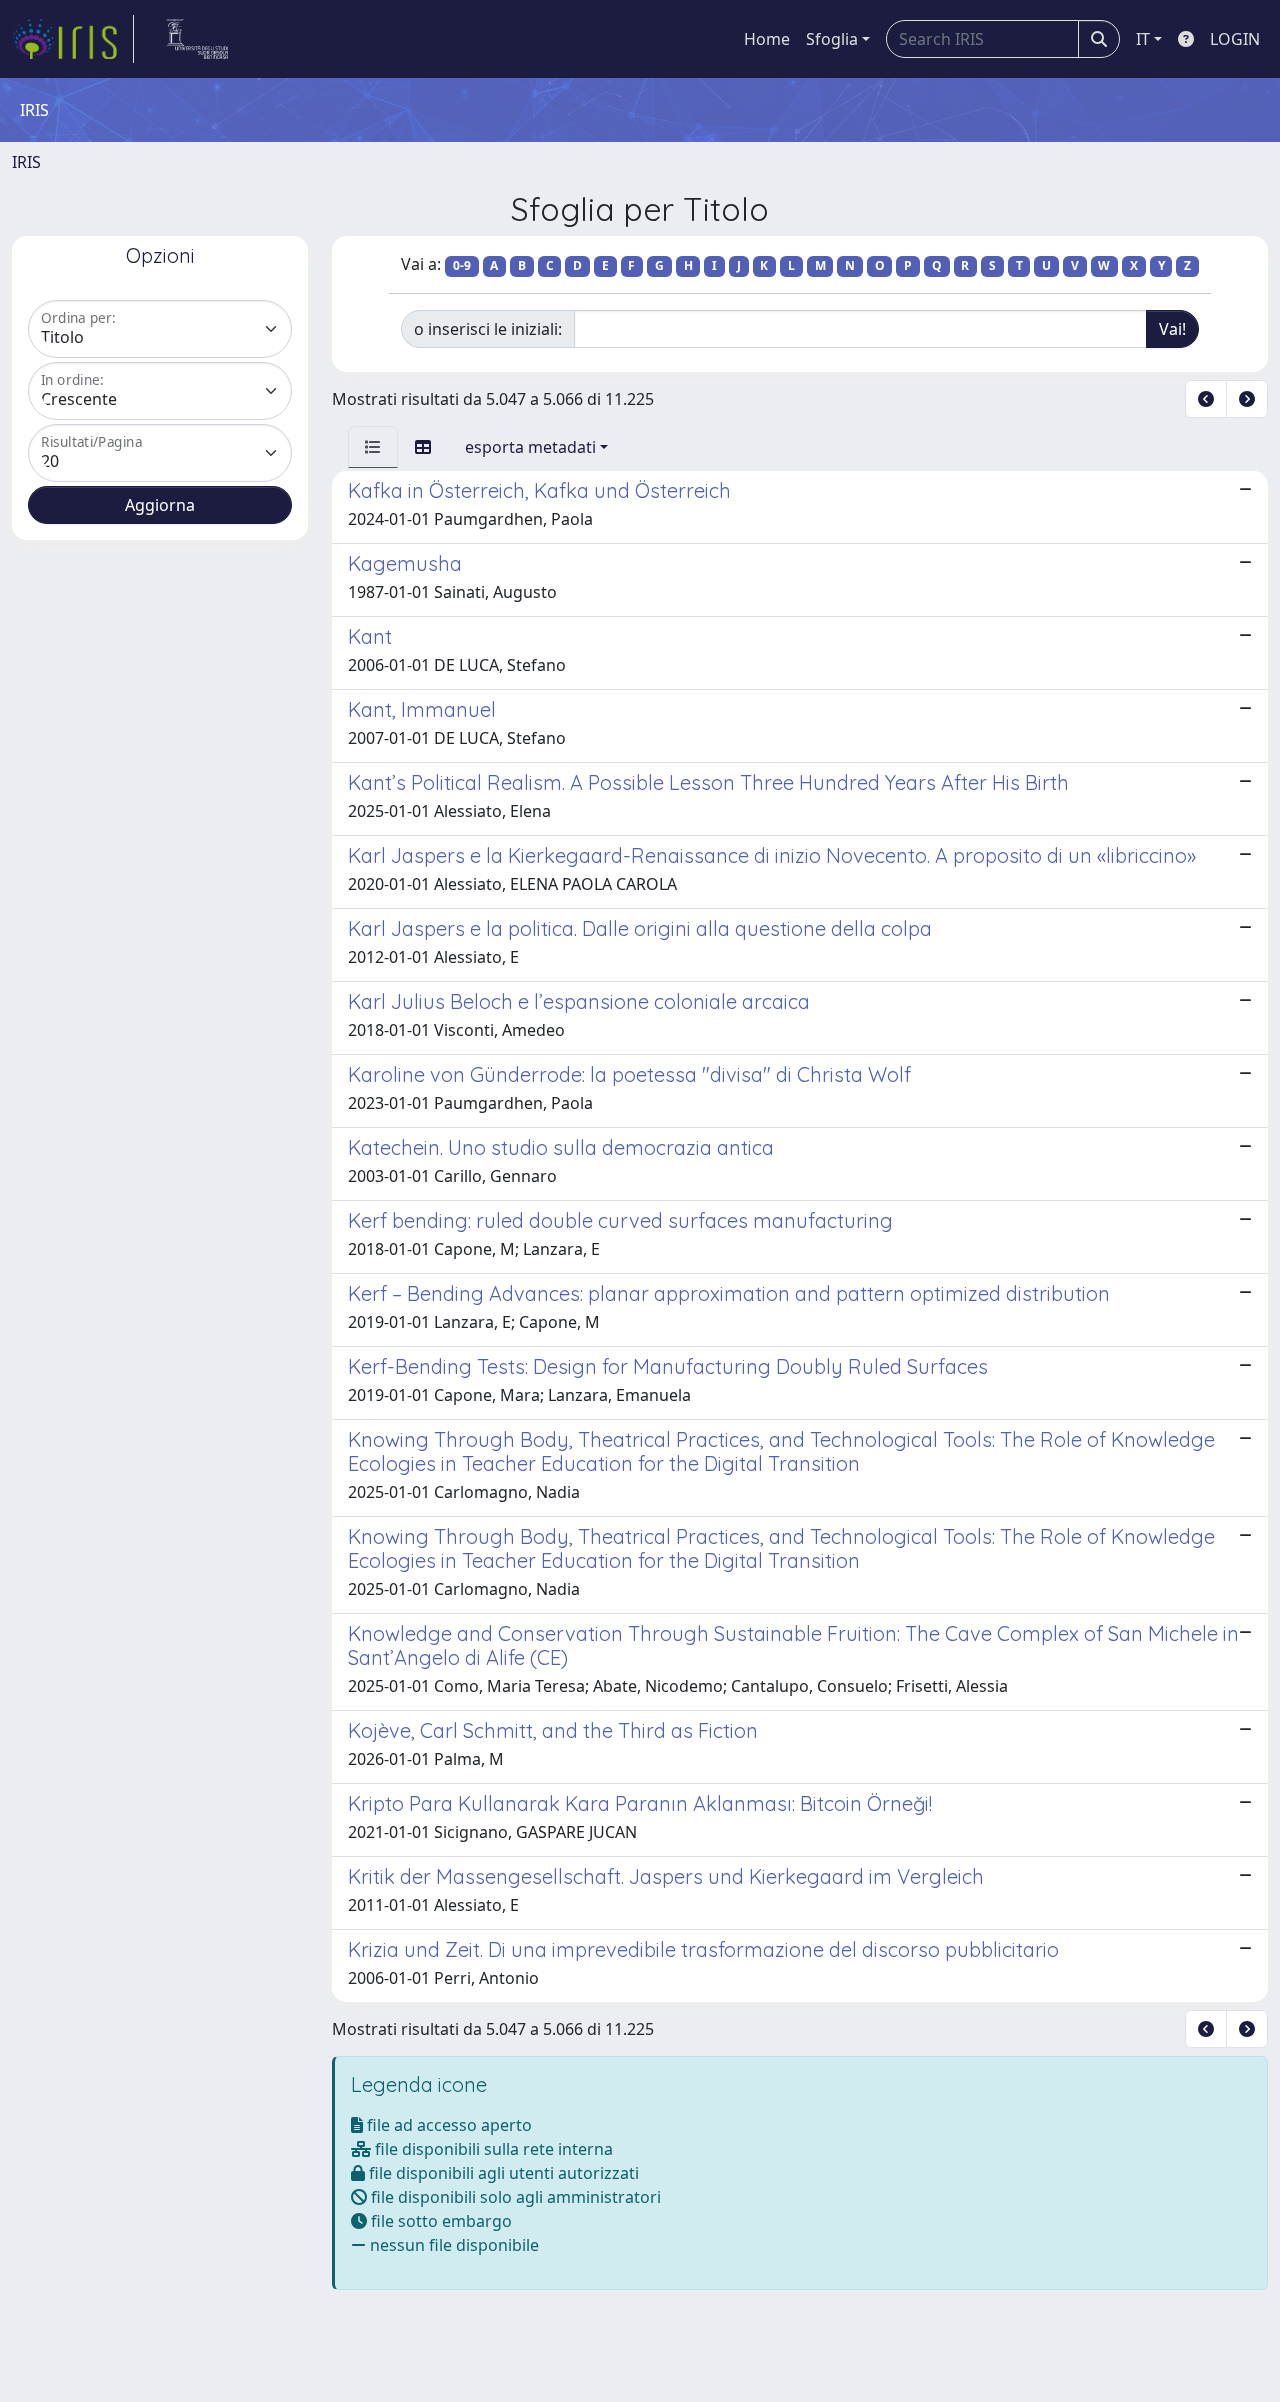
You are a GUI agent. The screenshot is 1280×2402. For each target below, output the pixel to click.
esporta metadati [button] (530, 447)
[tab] (373, 447)
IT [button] (1143, 39)
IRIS (26, 162)
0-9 (462, 265)
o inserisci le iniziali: (488, 329)
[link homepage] (73, 39)
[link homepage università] (197, 39)
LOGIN (1235, 39)
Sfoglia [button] (832, 39)
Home (767, 39)
